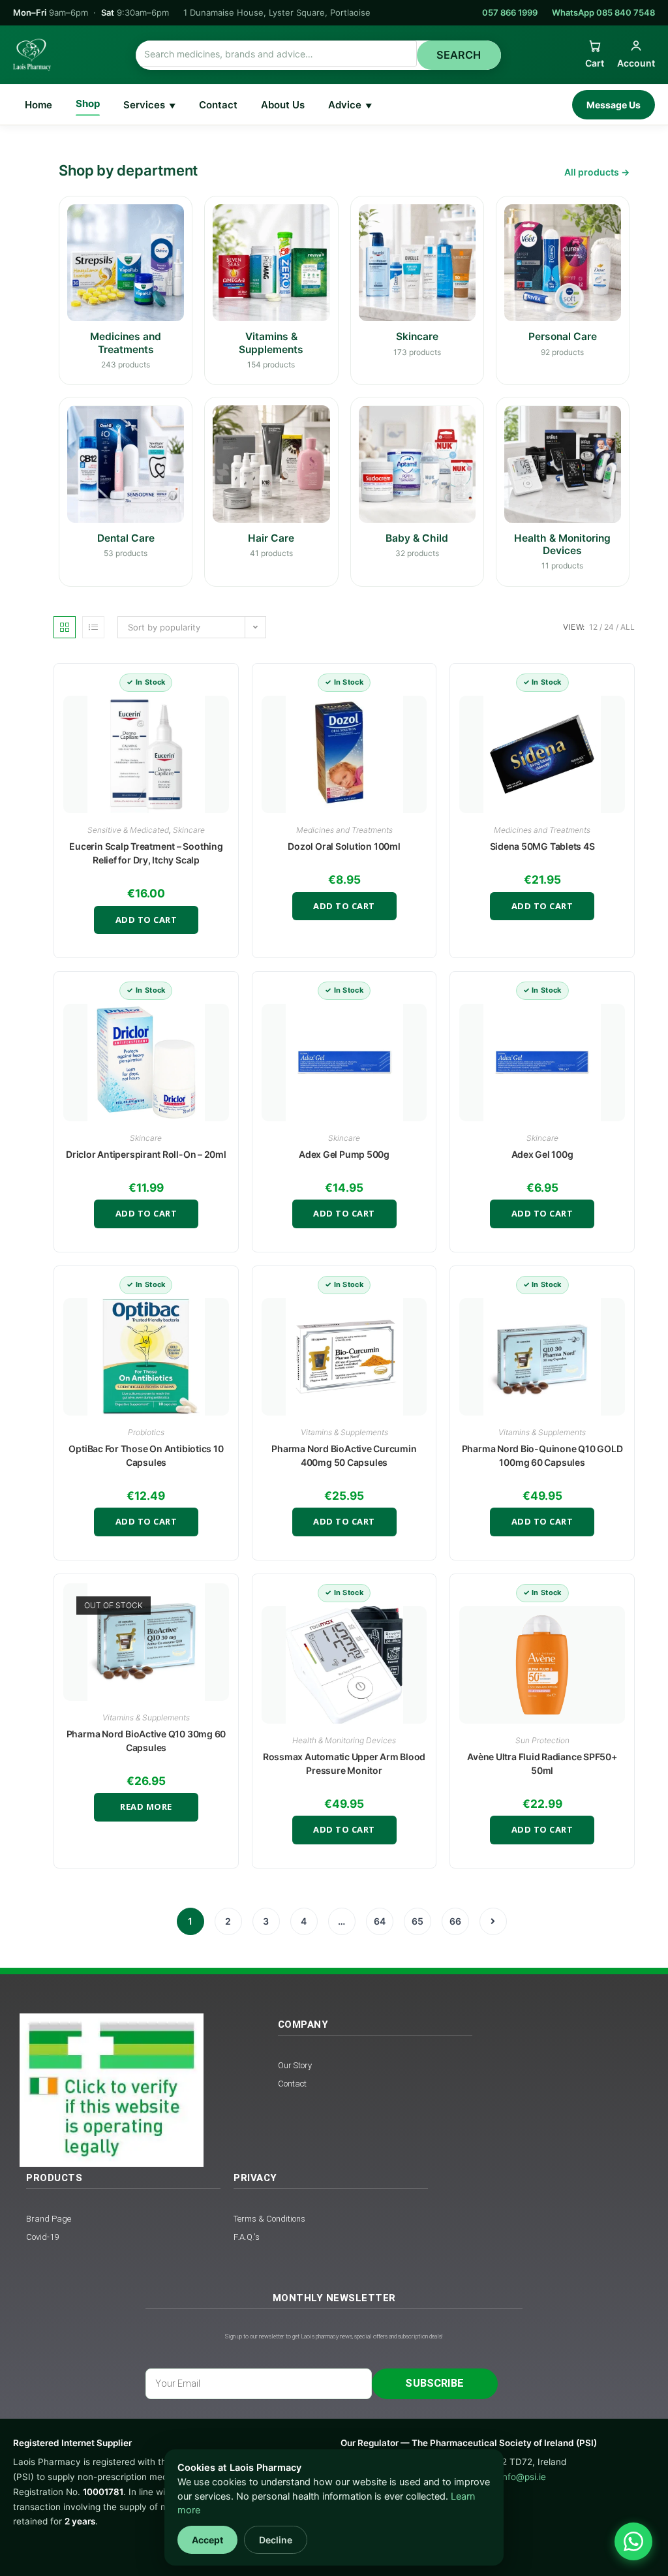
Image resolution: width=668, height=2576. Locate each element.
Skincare (189, 830)
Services (149, 105)
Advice (350, 105)
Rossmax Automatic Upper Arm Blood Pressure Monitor (344, 1763)
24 (609, 627)
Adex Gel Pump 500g (344, 1154)
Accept (207, 2540)
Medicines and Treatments (344, 830)
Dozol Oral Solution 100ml (344, 846)
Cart (595, 63)
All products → (597, 172)
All (628, 627)
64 (380, 1921)
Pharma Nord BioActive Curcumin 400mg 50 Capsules (344, 1455)
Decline (276, 2540)
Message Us (614, 105)
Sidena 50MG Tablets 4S (542, 846)
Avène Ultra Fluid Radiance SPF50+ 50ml (542, 1763)
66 (455, 1921)
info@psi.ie (523, 2477)
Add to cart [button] (146, 920)
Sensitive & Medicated (128, 830)
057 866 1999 (510, 12)
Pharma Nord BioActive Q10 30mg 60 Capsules (146, 1741)
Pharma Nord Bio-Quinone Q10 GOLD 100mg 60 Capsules (542, 1455)
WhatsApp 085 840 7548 (603, 12)
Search (459, 55)
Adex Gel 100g (542, 1154)
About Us (283, 105)
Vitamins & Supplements (344, 1432)
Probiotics (146, 1432)
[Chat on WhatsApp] (633, 2541)
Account (636, 63)
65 (417, 1921)
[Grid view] (65, 627)
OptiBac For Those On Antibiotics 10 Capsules (146, 1455)
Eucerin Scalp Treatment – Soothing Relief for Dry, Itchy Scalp (146, 853)
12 (593, 627)
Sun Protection (542, 1740)
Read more (146, 1807)
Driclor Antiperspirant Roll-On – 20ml (146, 1154)
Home (38, 105)
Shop (88, 103)
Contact (218, 105)
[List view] (93, 627)
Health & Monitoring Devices (344, 1740)
